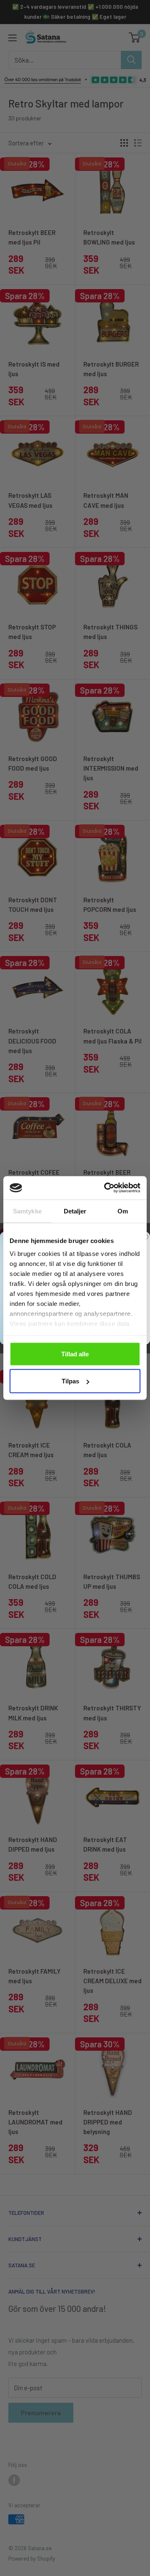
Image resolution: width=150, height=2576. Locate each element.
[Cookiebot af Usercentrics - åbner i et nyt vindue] (106, 1188)
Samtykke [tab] (27, 1211)
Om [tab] (123, 1211)
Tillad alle (75, 1354)
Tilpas (70, 1381)
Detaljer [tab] (75, 1211)
